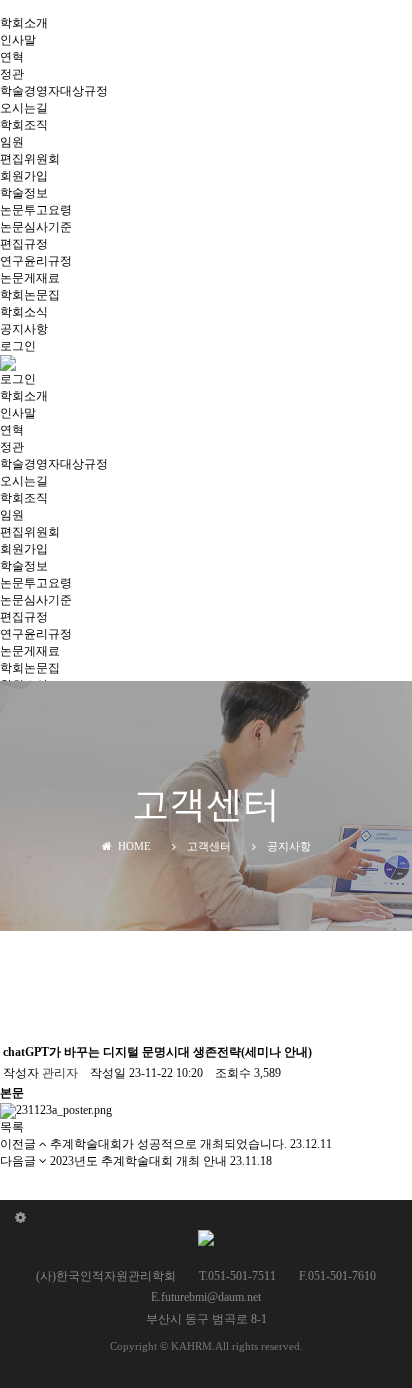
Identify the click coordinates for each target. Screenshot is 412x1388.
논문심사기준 (36, 227)
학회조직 (24, 125)
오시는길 (24, 108)
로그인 (18, 346)
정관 (12, 74)
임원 (12, 142)
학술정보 (24, 193)
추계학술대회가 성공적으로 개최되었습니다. (168, 1144)
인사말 (18, 40)
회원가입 (24, 176)
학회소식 (24, 312)
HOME (131, 846)
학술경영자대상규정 (54, 91)
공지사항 (24, 329)
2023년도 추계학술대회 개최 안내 (138, 1161)
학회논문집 (30, 295)
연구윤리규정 (36, 261)
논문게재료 (30, 278)
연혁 (12, 57)
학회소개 (24, 23)
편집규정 (24, 244)
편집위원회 (30, 159)
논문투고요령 (36, 210)
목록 (12, 1127)
